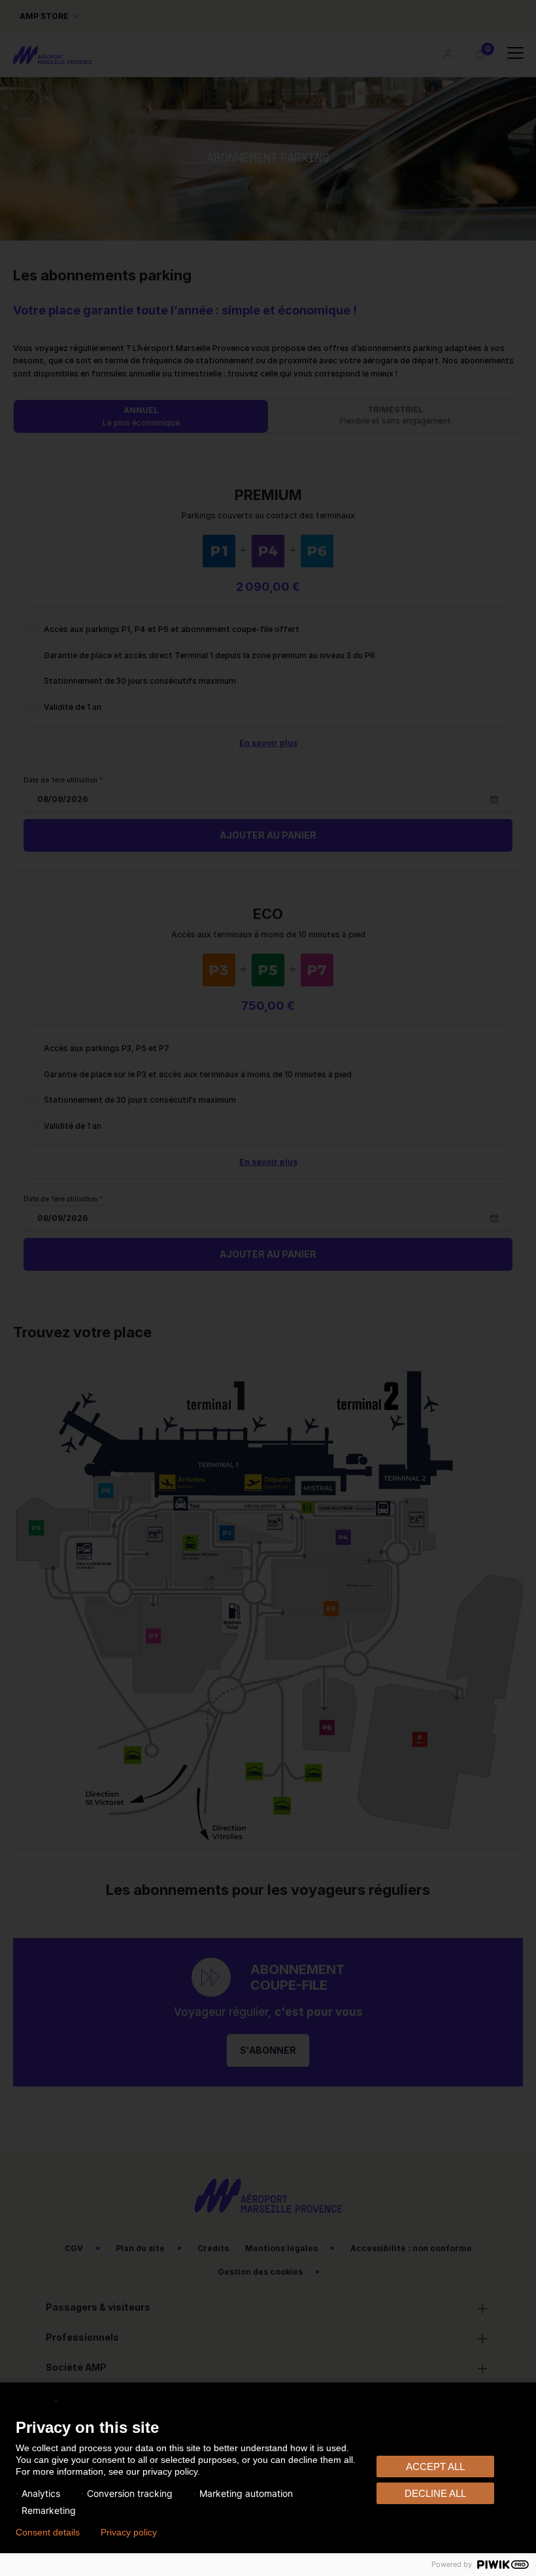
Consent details (48, 2532)
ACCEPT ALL (435, 2467)
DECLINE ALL (435, 2493)
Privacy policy (129, 2532)
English (33, 2400)
